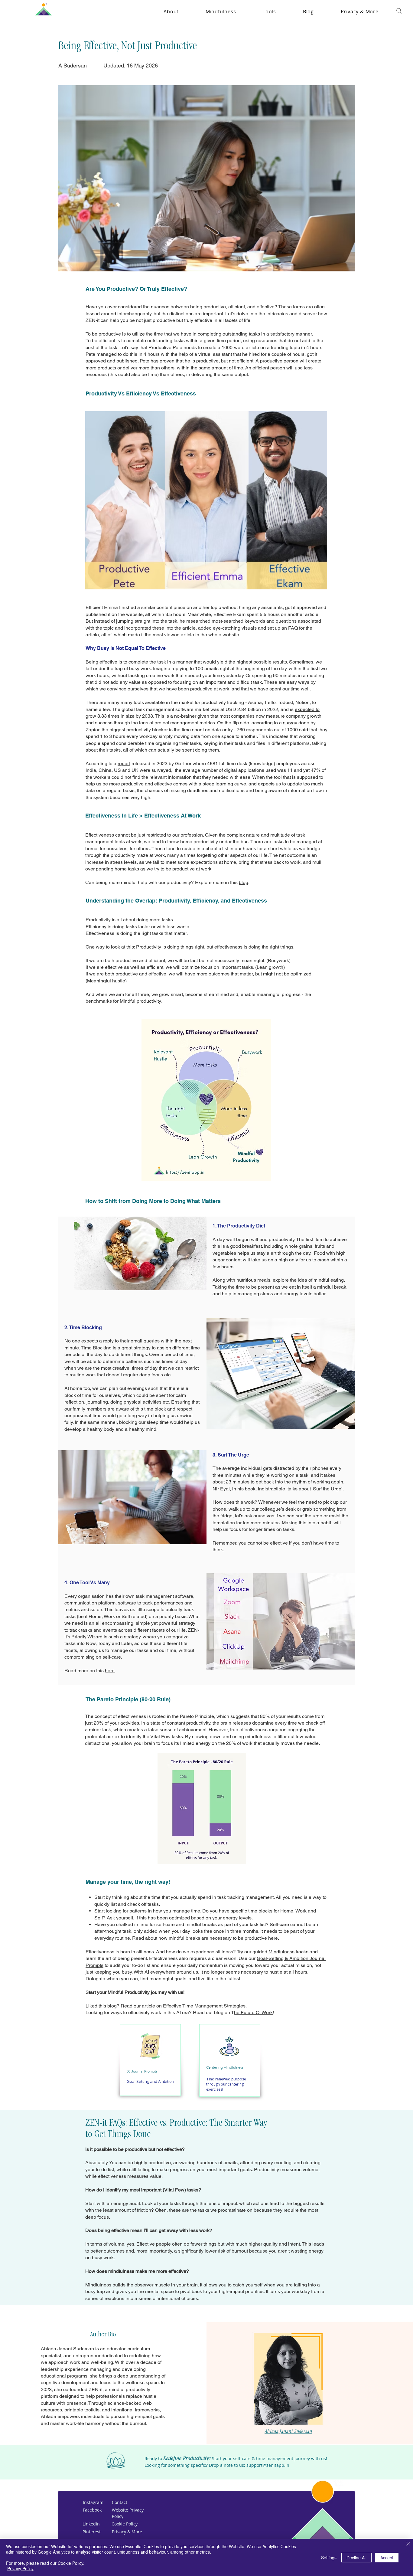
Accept (387, 2558)
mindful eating (329, 1280)
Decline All (356, 2558)
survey (290, 723)
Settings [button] (329, 2558)
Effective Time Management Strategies (204, 2006)
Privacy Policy (20, 2568)
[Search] (399, 11)
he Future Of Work (253, 2012)
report (124, 764)
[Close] (408, 2544)
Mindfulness (281, 1952)
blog (244, 882)
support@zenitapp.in (268, 2465)
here (110, 1671)
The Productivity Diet (241, 1226)
